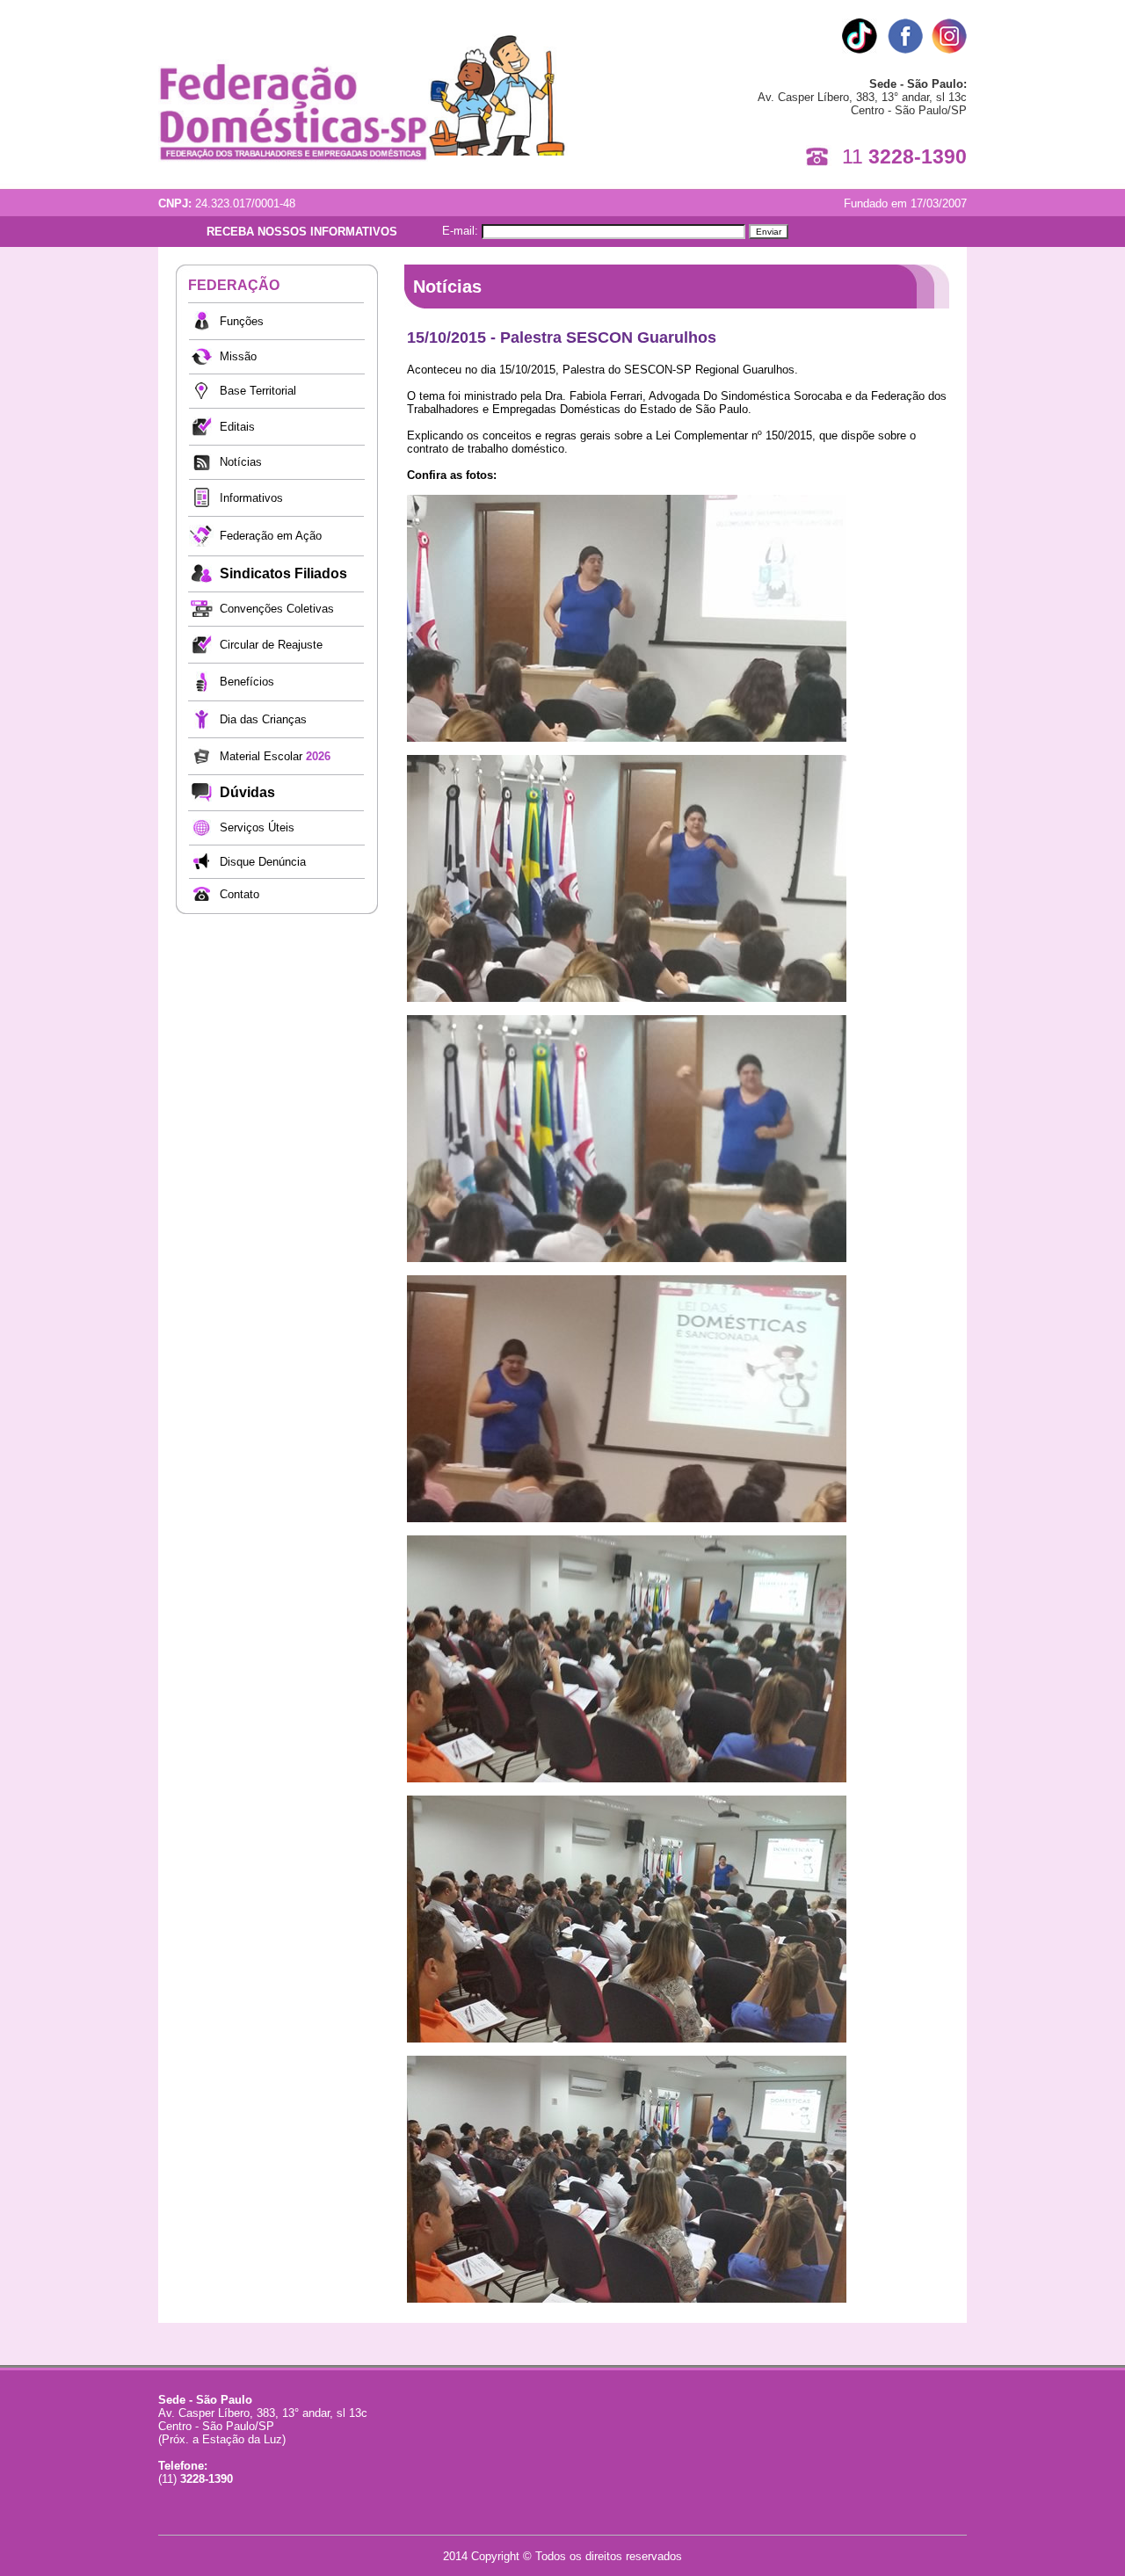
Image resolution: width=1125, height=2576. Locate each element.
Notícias (241, 462)
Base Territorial (258, 391)
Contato (240, 894)
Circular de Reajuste (271, 645)
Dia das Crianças (263, 719)
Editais (237, 427)
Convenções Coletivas (277, 609)
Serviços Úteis (257, 827)
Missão (238, 356)
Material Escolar (275, 756)
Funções (242, 321)
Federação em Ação (271, 536)
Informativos (251, 498)
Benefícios (247, 682)
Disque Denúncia (263, 862)
